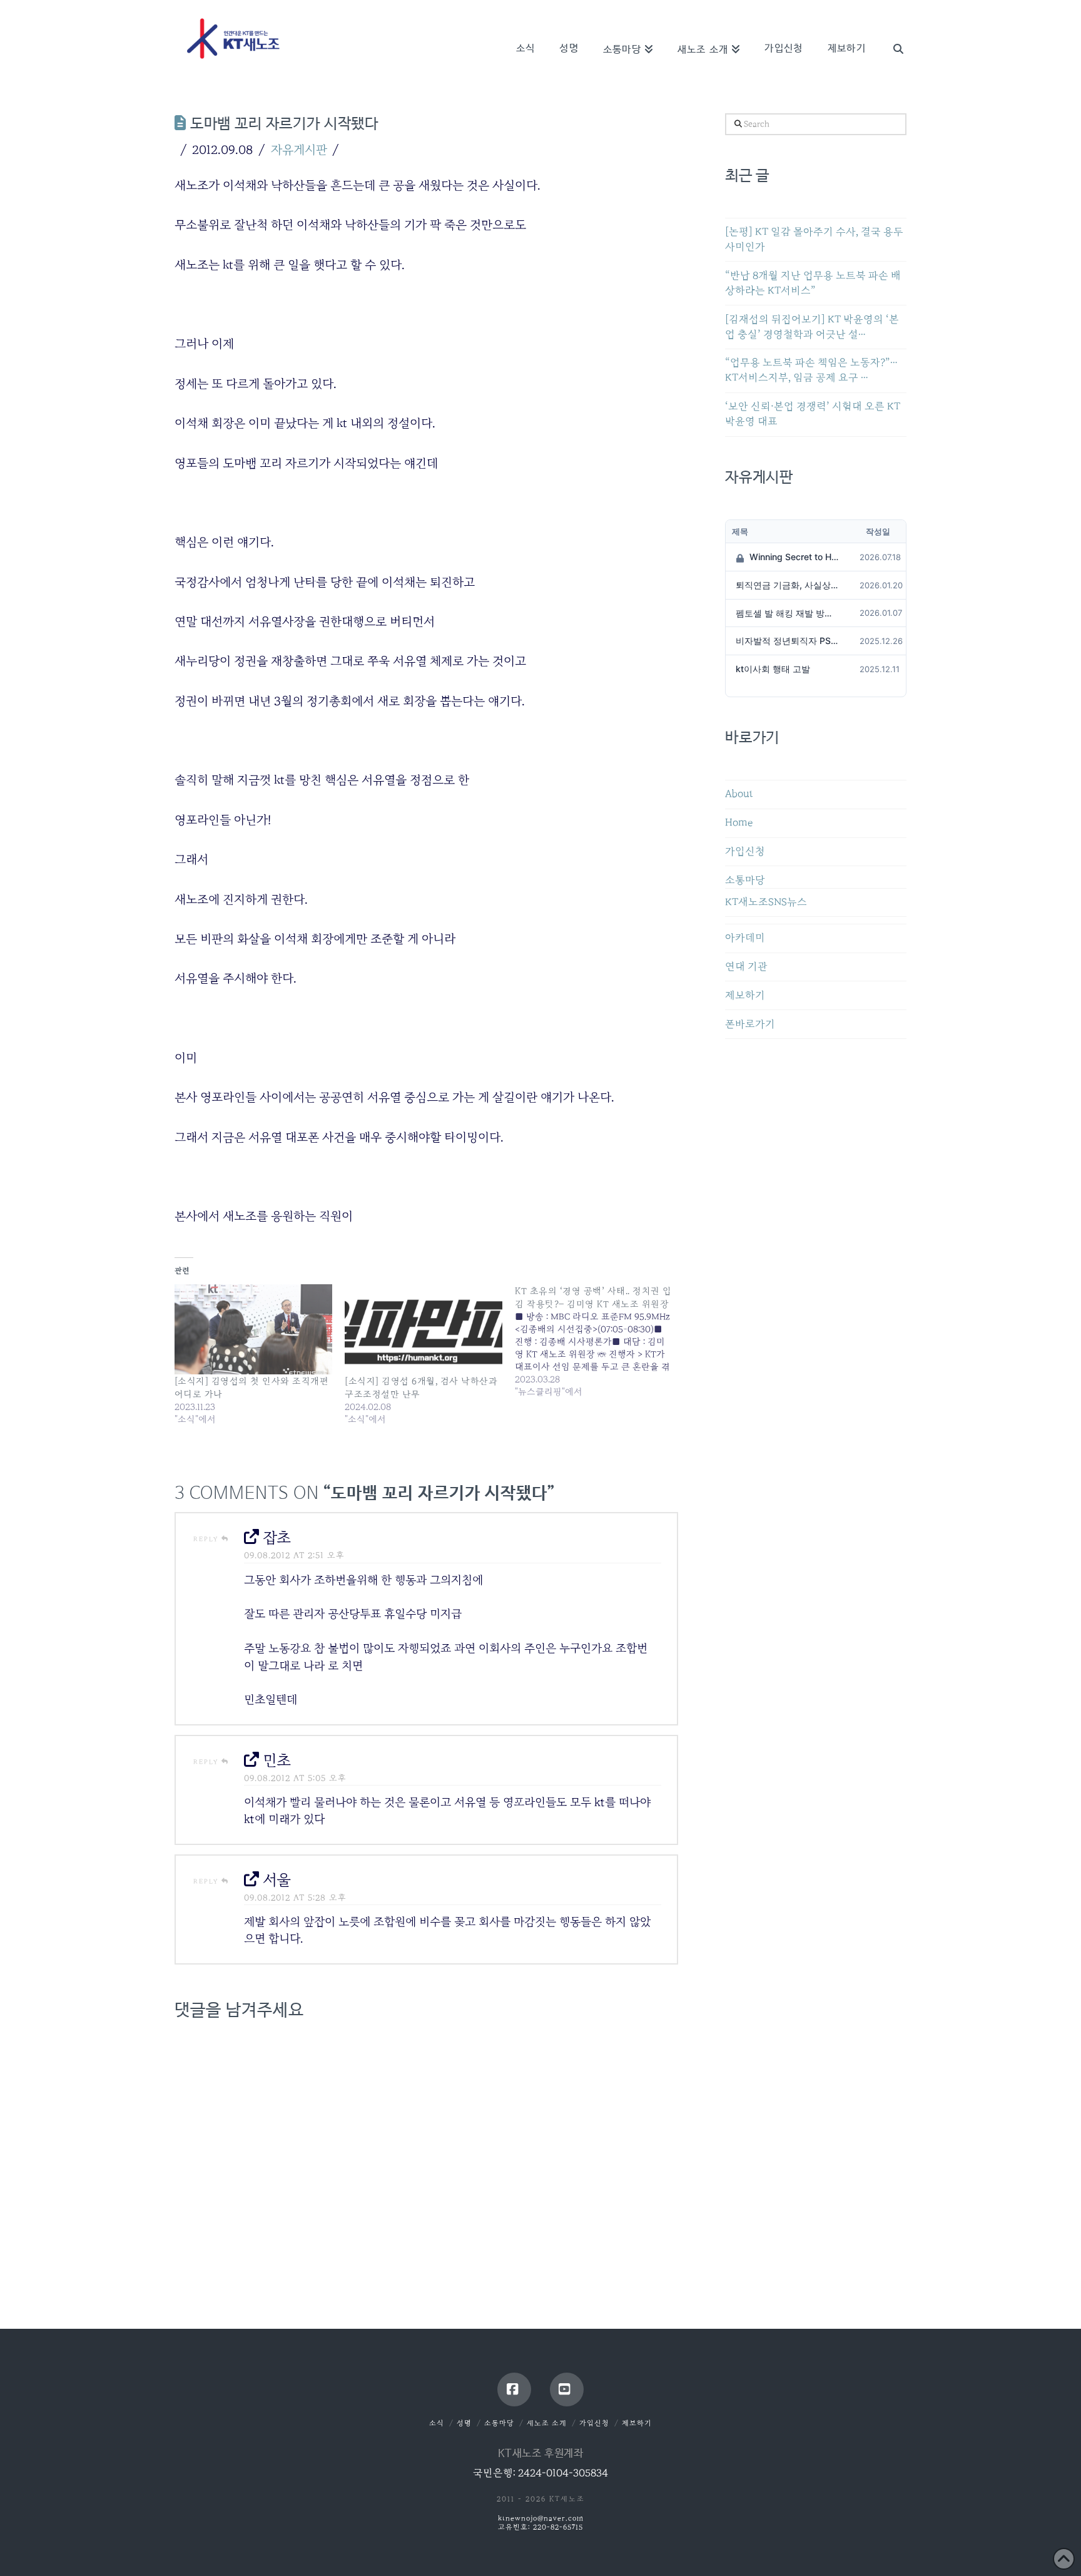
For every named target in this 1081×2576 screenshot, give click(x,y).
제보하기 (745, 995)
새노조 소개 (547, 2423)
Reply (207, 1539)
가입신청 (745, 851)
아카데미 (745, 938)
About (739, 794)
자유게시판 (299, 150)
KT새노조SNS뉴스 (766, 902)
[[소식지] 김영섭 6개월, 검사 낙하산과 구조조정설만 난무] (424, 1329)
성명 (464, 2423)
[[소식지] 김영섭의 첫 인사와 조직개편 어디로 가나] (253, 1329)
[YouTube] (567, 2389)
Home (739, 823)
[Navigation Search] (892, 31)
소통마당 (745, 880)
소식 (437, 2423)
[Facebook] (514, 2389)
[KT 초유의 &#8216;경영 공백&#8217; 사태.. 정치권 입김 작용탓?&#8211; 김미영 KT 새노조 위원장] (600, 1341)
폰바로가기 (750, 1024)
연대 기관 (746, 967)
